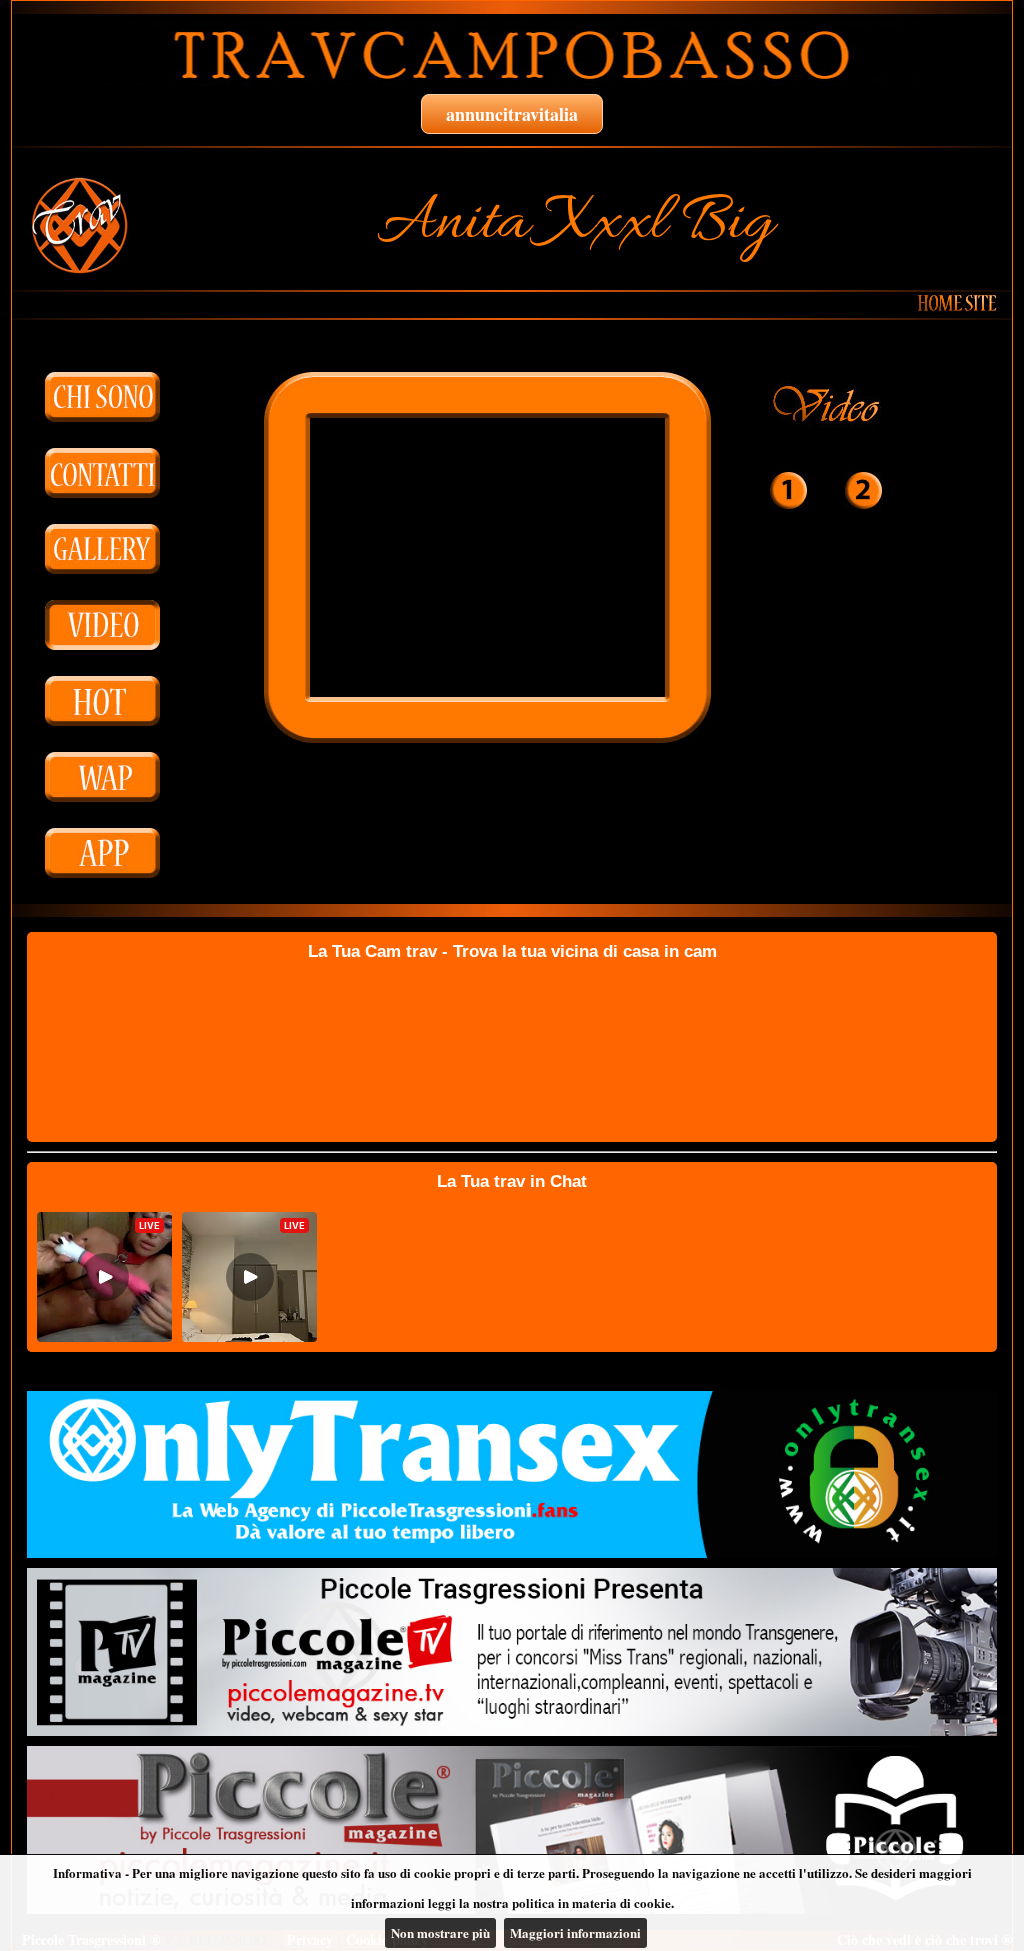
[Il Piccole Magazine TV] (512, 1652)
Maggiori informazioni (575, 1932)
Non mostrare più (440, 1932)
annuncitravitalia (512, 114)
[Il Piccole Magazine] (512, 1830)
